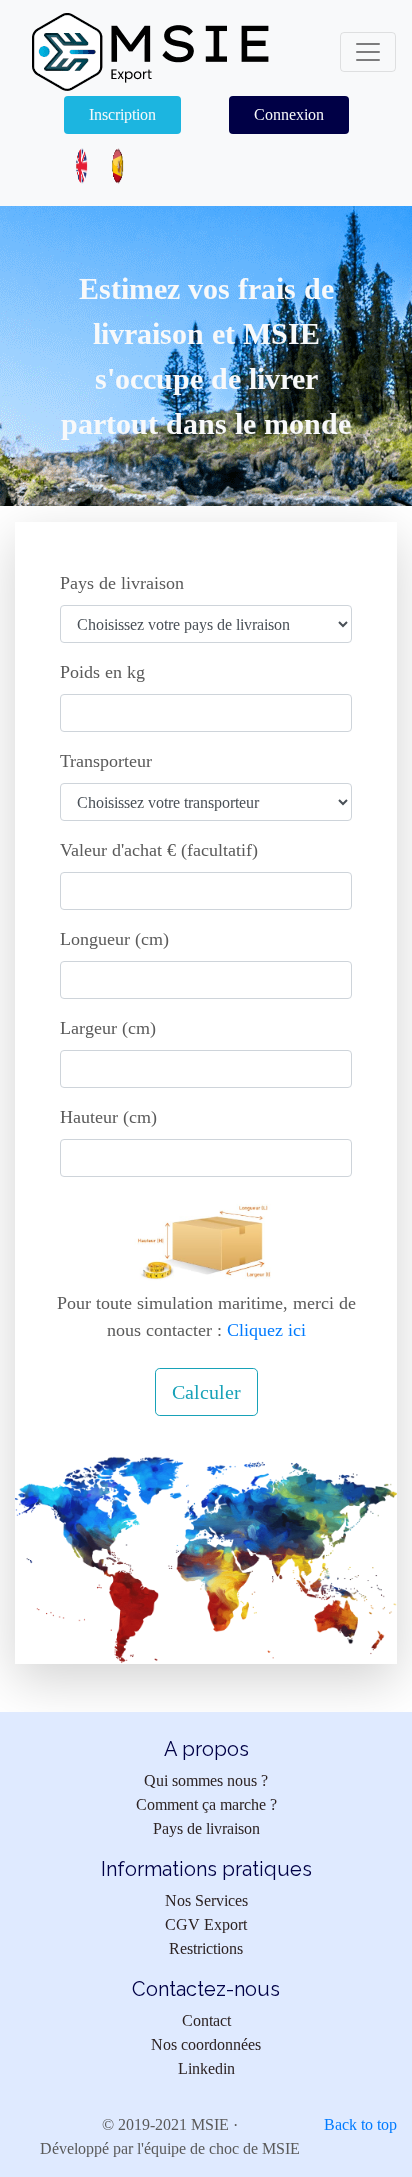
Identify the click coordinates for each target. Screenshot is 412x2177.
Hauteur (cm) (108, 1117)
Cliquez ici (264, 1330)
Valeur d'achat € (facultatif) (159, 850)
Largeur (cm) (108, 1028)
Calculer (206, 1392)
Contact (206, 2020)
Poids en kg (102, 672)
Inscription (122, 114)
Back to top (360, 2124)
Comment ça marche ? (206, 1804)
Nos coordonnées (206, 2044)
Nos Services (206, 1900)
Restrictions (206, 1948)
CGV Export (206, 1924)
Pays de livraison (122, 583)
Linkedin (206, 2068)
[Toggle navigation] (368, 52)
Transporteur (106, 761)
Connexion (289, 114)
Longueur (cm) (114, 939)
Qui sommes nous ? (206, 1780)
